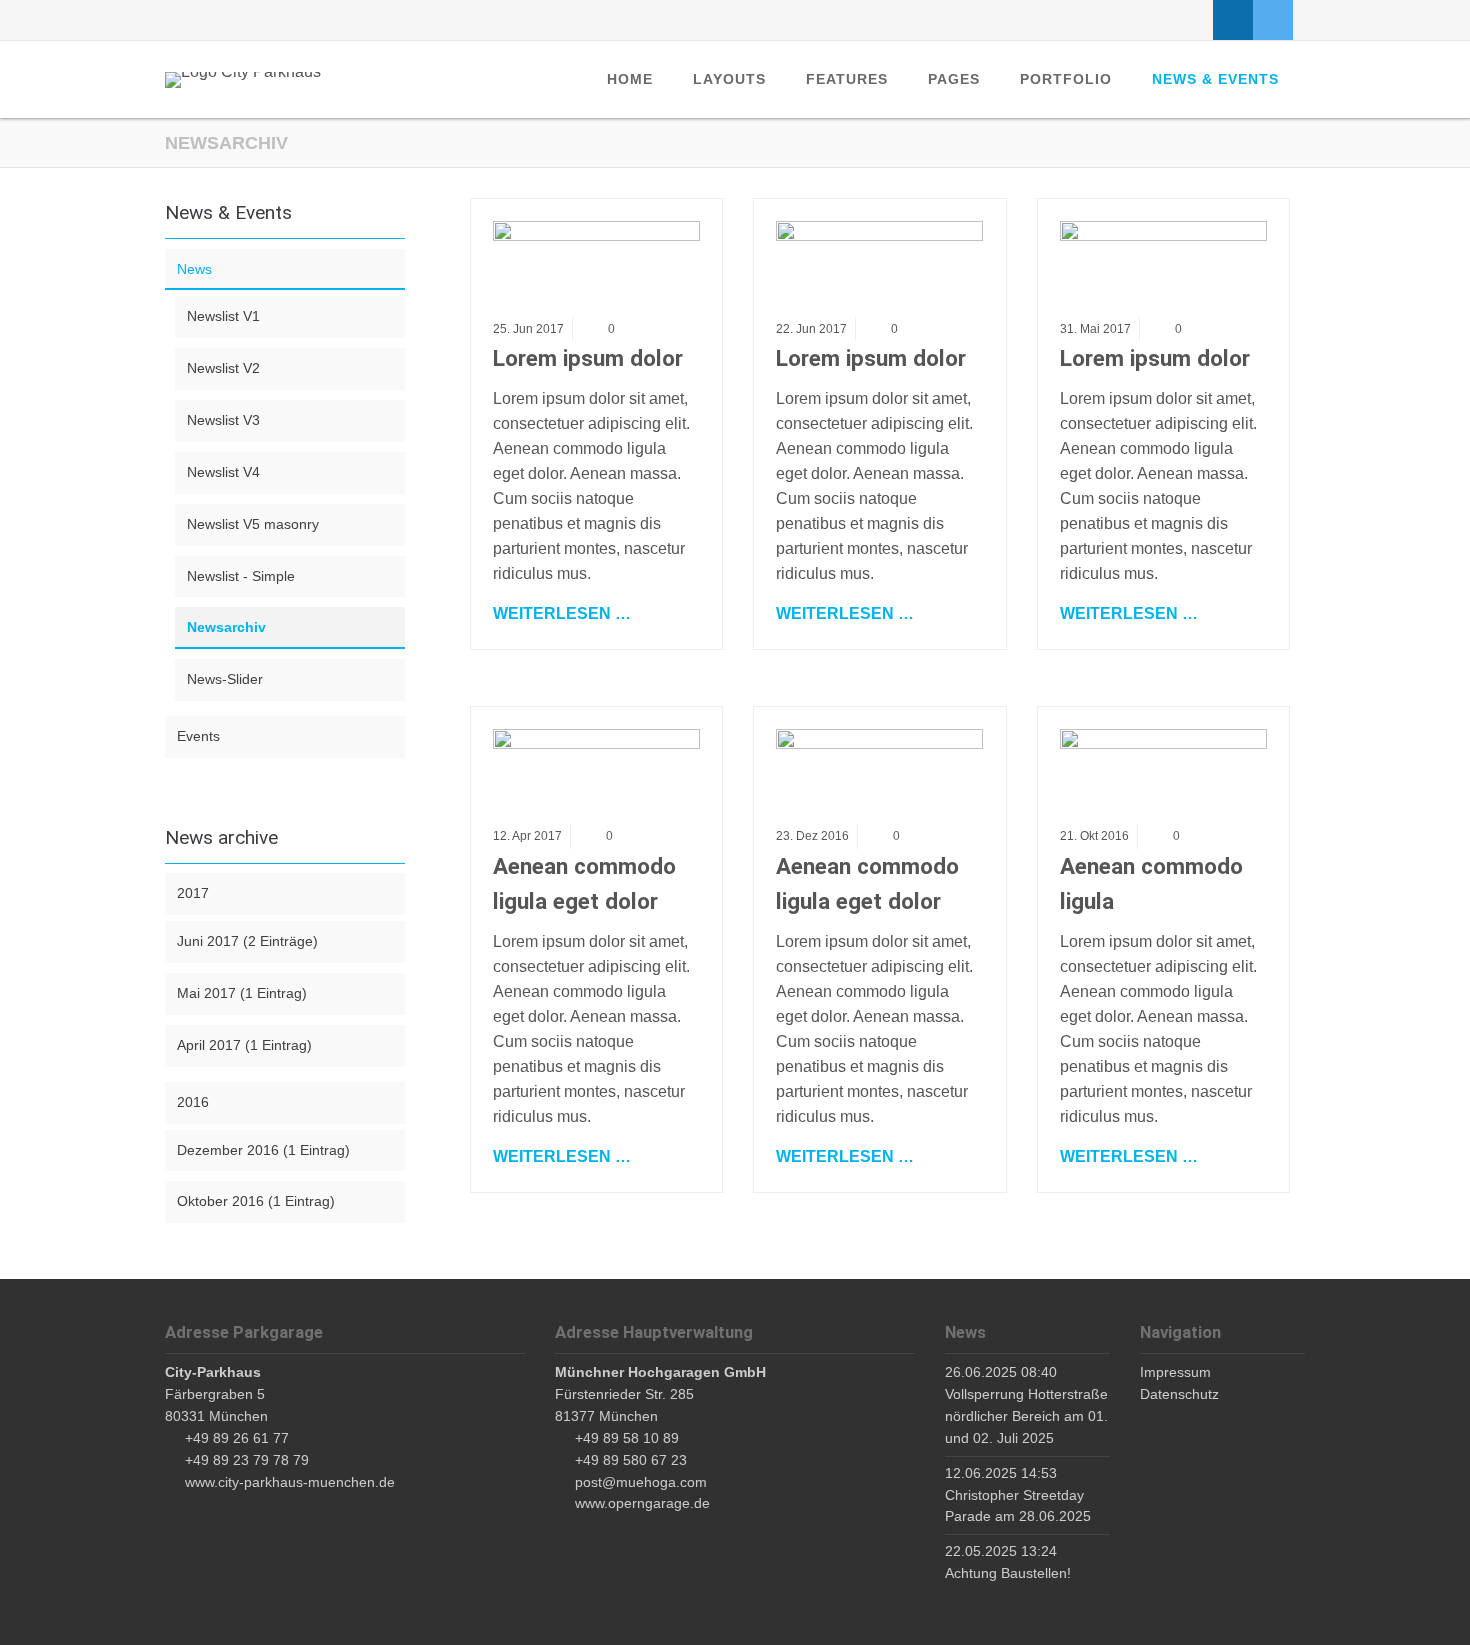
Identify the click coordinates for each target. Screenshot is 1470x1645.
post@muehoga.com (641, 1482)
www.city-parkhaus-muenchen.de (290, 1482)
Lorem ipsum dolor (588, 358)
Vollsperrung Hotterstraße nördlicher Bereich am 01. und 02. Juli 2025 (1026, 1416)
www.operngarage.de (642, 1503)
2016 (193, 1102)
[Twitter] (1273, 20)
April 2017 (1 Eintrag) (244, 1045)
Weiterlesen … (562, 612)
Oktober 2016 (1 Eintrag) (256, 1201)
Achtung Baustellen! (1008, 1573)
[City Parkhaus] (243, 80)
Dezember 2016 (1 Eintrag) (263, 1150)
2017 (193, 893)
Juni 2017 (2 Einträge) (247, 941)
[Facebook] (1233, 20)
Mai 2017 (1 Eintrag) (242, 993)
